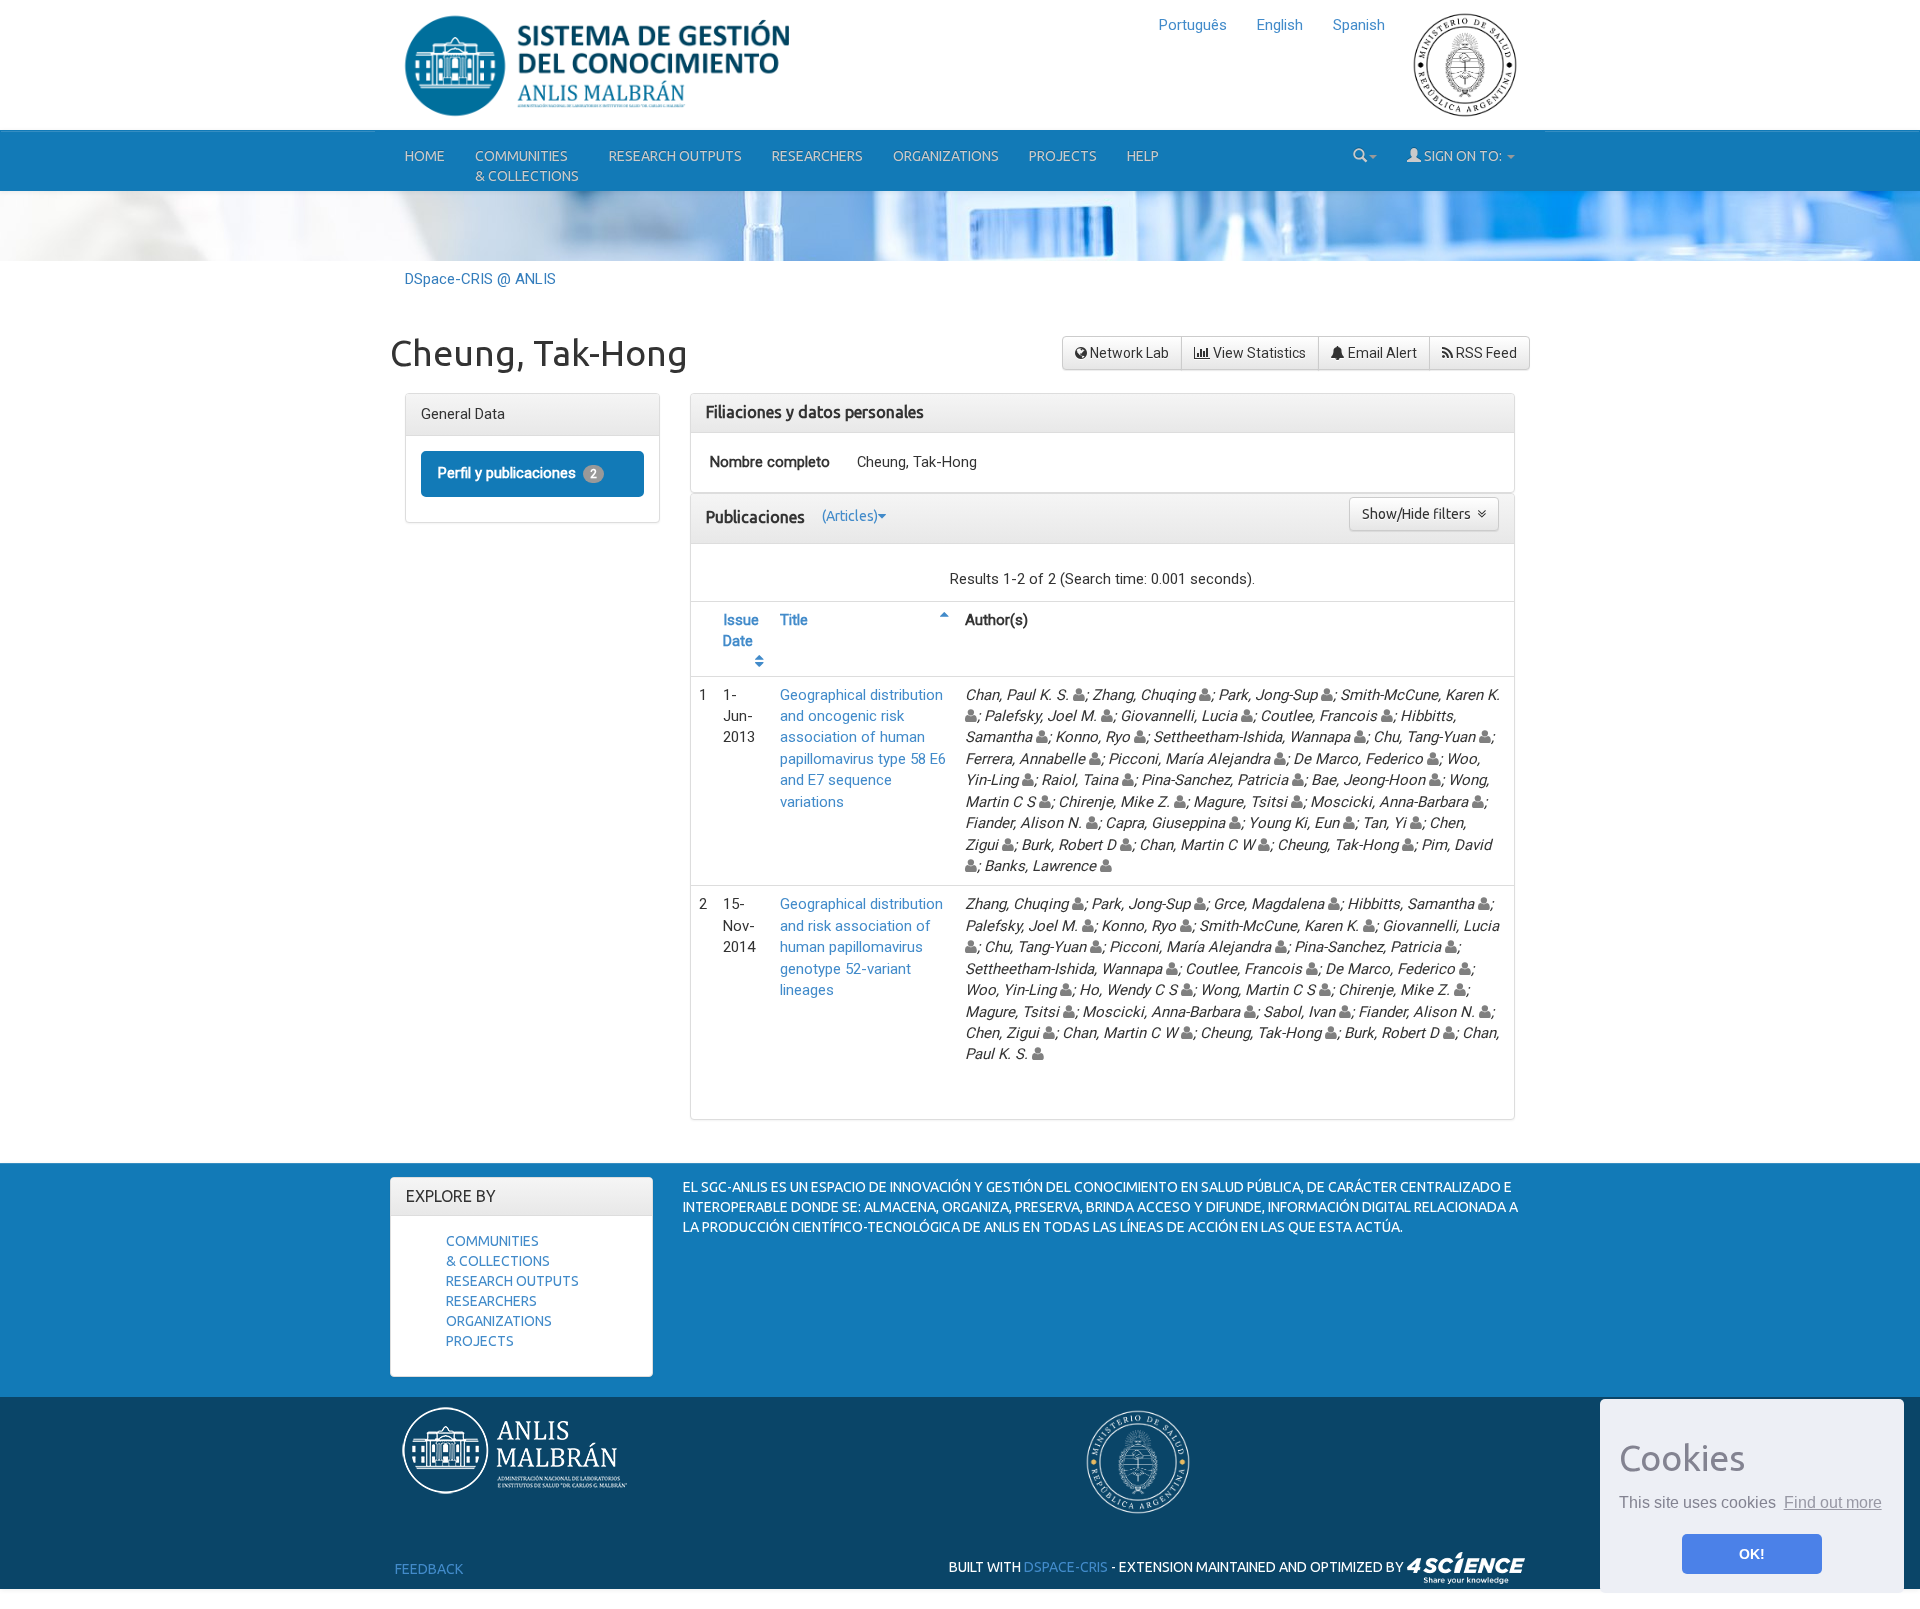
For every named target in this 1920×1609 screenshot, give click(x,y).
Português (1193, 25)
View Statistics (1258, 353)
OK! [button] (1752, 1554)
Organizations (946, 156)
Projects (1063, 156)
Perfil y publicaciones (517, 473)
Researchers (817, 156)
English (1280, 25)
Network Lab (1128, 353)
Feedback (429, 1569)
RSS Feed (1485, 353)
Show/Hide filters (1419, 514)
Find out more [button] (1833, 1502)
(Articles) (850, 516)
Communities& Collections (527, 166)
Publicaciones (757, 517)
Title (794, 620)
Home (425, 156)
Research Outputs (675, 156)
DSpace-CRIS (1066, 1567)
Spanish (1359, 25)
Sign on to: (1463, 156)
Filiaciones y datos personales (815, 412)
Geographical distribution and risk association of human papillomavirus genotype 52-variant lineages (861, 947)
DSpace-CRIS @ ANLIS (480, 279)
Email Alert (1381, 353)
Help (1143, 156)
